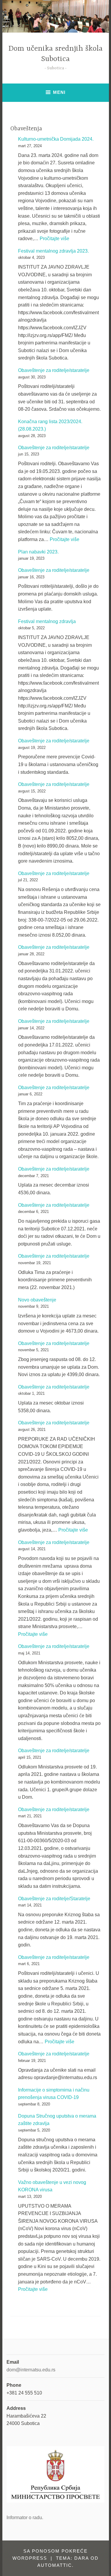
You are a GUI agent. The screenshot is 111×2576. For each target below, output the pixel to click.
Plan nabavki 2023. (38, 552)
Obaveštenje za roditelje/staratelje (54, 370)
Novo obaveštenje (37, 1300)
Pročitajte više (54, 239)
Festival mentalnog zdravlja (47, 621)
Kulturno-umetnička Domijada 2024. (56, 139)
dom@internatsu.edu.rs (31, 2370)
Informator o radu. (25, 2518)
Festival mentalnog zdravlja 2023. (53, 251)
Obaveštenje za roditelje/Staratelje (54, 1899)
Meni (59, 92)
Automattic (55, 2565)
